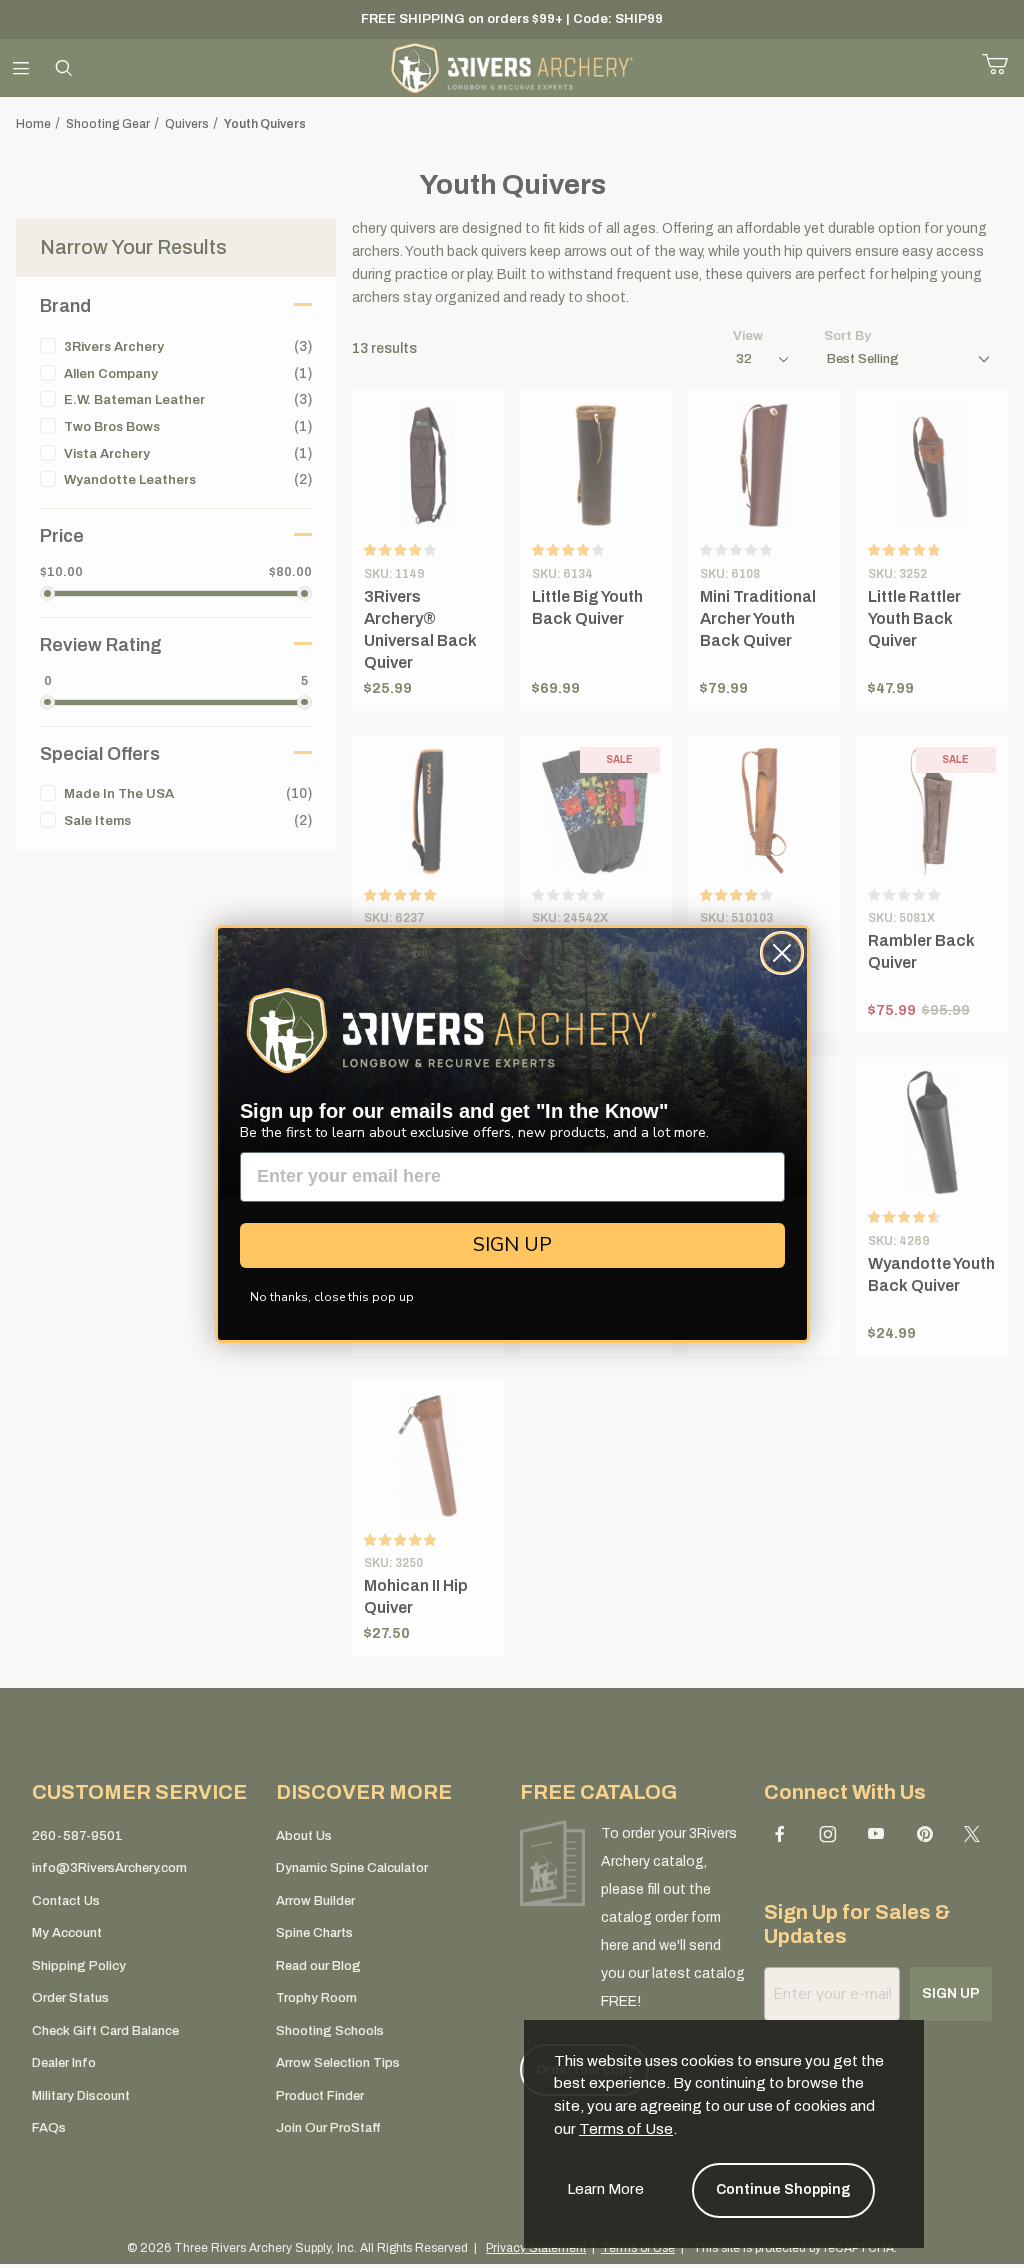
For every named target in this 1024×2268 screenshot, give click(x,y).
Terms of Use (626, 2129)
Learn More (605, 2189)
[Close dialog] (782, 953)
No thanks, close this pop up (332, 1297)
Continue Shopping (783, 2189)
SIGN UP (512, 1244)
